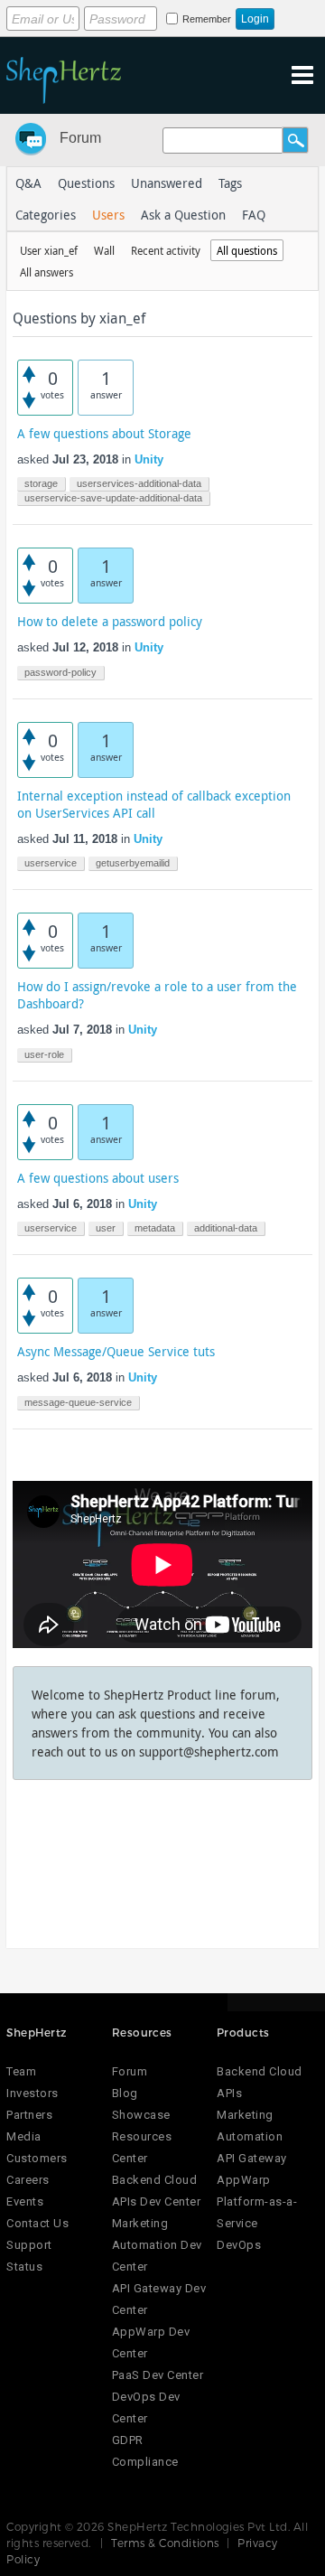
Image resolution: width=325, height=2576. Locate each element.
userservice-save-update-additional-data (113, 498)
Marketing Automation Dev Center (157, 2245)
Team (21, 2071)
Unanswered (167, 183)
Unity (149, 459)
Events (25, 2201)
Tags (230, 183)
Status (24, 2267)
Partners (29, 2115)
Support (29, 2245)
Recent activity (166, 250)
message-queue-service (78, 1402)
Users (108, 215)
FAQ (254, 215)
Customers (37, 2158)
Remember (207, 19)
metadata (155, 1228)
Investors (32, 2093)
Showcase (141, 2115)
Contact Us (37, 2223)
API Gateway (252, 2158)
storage (41, 483)
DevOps (239, 2245)
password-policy (60, 672)
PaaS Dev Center (158, 2375)
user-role (44, 1054)
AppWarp (244, 2180)
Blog (125, 2093)
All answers (46, 272)
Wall (104, 250)
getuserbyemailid (133, 863)
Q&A (28, 183)
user (106, 1228)
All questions (247, 250)
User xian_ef (49, 250)
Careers (28, 2180)
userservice (51, 863)
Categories (46, 215)
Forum (80, 138)
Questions (86, 183)
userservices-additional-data (139, 483)
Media (24, 2136)
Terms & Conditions (165, 2543)
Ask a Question (183, 215)
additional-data (226, 1228)
